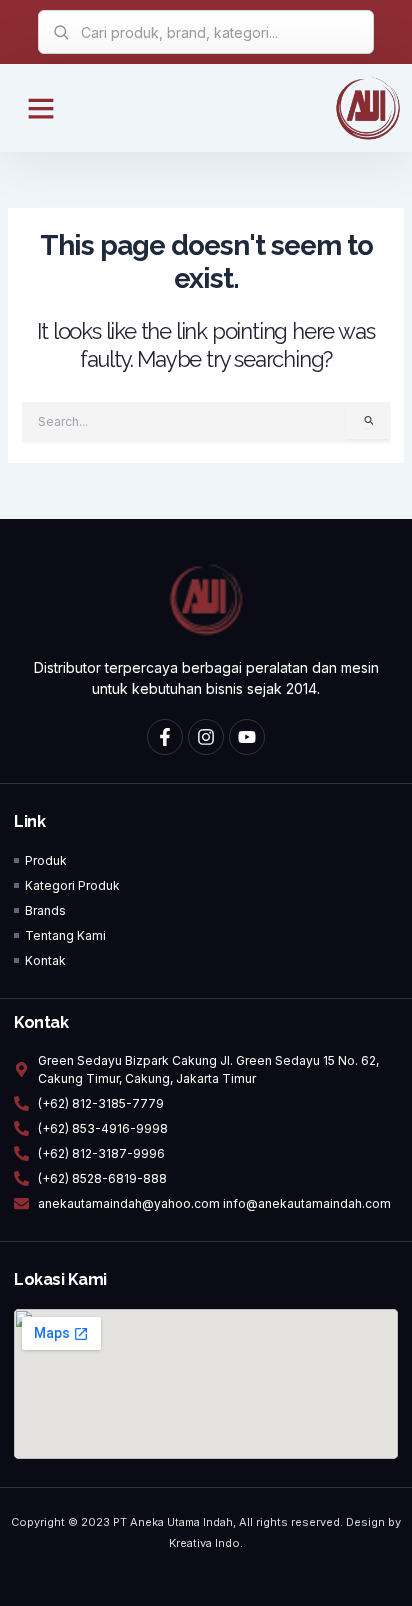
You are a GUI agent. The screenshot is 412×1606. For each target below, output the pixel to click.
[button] (41, 108)
